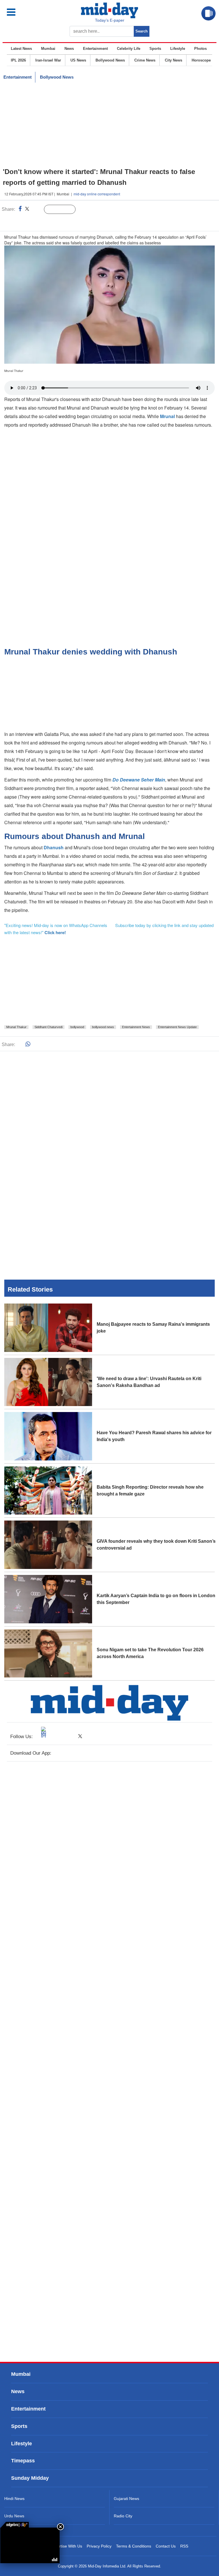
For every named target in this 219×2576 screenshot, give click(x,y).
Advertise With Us (66, 2546)
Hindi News (14, 2499)
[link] (15, 2525)
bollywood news (103, 1027)
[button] (23, 12)
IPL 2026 (18, 60)
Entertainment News (136, 1027)
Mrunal (168, 416)
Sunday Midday (30, 2478)
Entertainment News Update (177, 1027)
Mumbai (48, 49)
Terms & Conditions (134, 2546)
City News (174, 60)
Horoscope (201, 60)
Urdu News (14, 2516)
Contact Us (166, 2546)
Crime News (145, 60)
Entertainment (95, 49)
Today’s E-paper (110, 20)
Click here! (55, 932)
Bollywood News (110, 60)
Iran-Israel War (48, 60)
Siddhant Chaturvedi (48, 1027)
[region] (109, 125)
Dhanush (54, 847)
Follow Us (64, 210)
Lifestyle (178, 49)
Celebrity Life (129, 49)
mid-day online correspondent (97, 194)
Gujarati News (126, 2499)
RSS (184, 2546)
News (69, 49)
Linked (37, 210)
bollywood (77, 1027)
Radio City (123, 2516)
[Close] (60, 2527)
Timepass (23, 2461)
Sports (155, 49)
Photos (200, 49)
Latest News (21, 49)
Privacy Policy (99, 2546)
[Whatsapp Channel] (44, 221)
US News (78, 60)
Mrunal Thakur (16, 1027)
